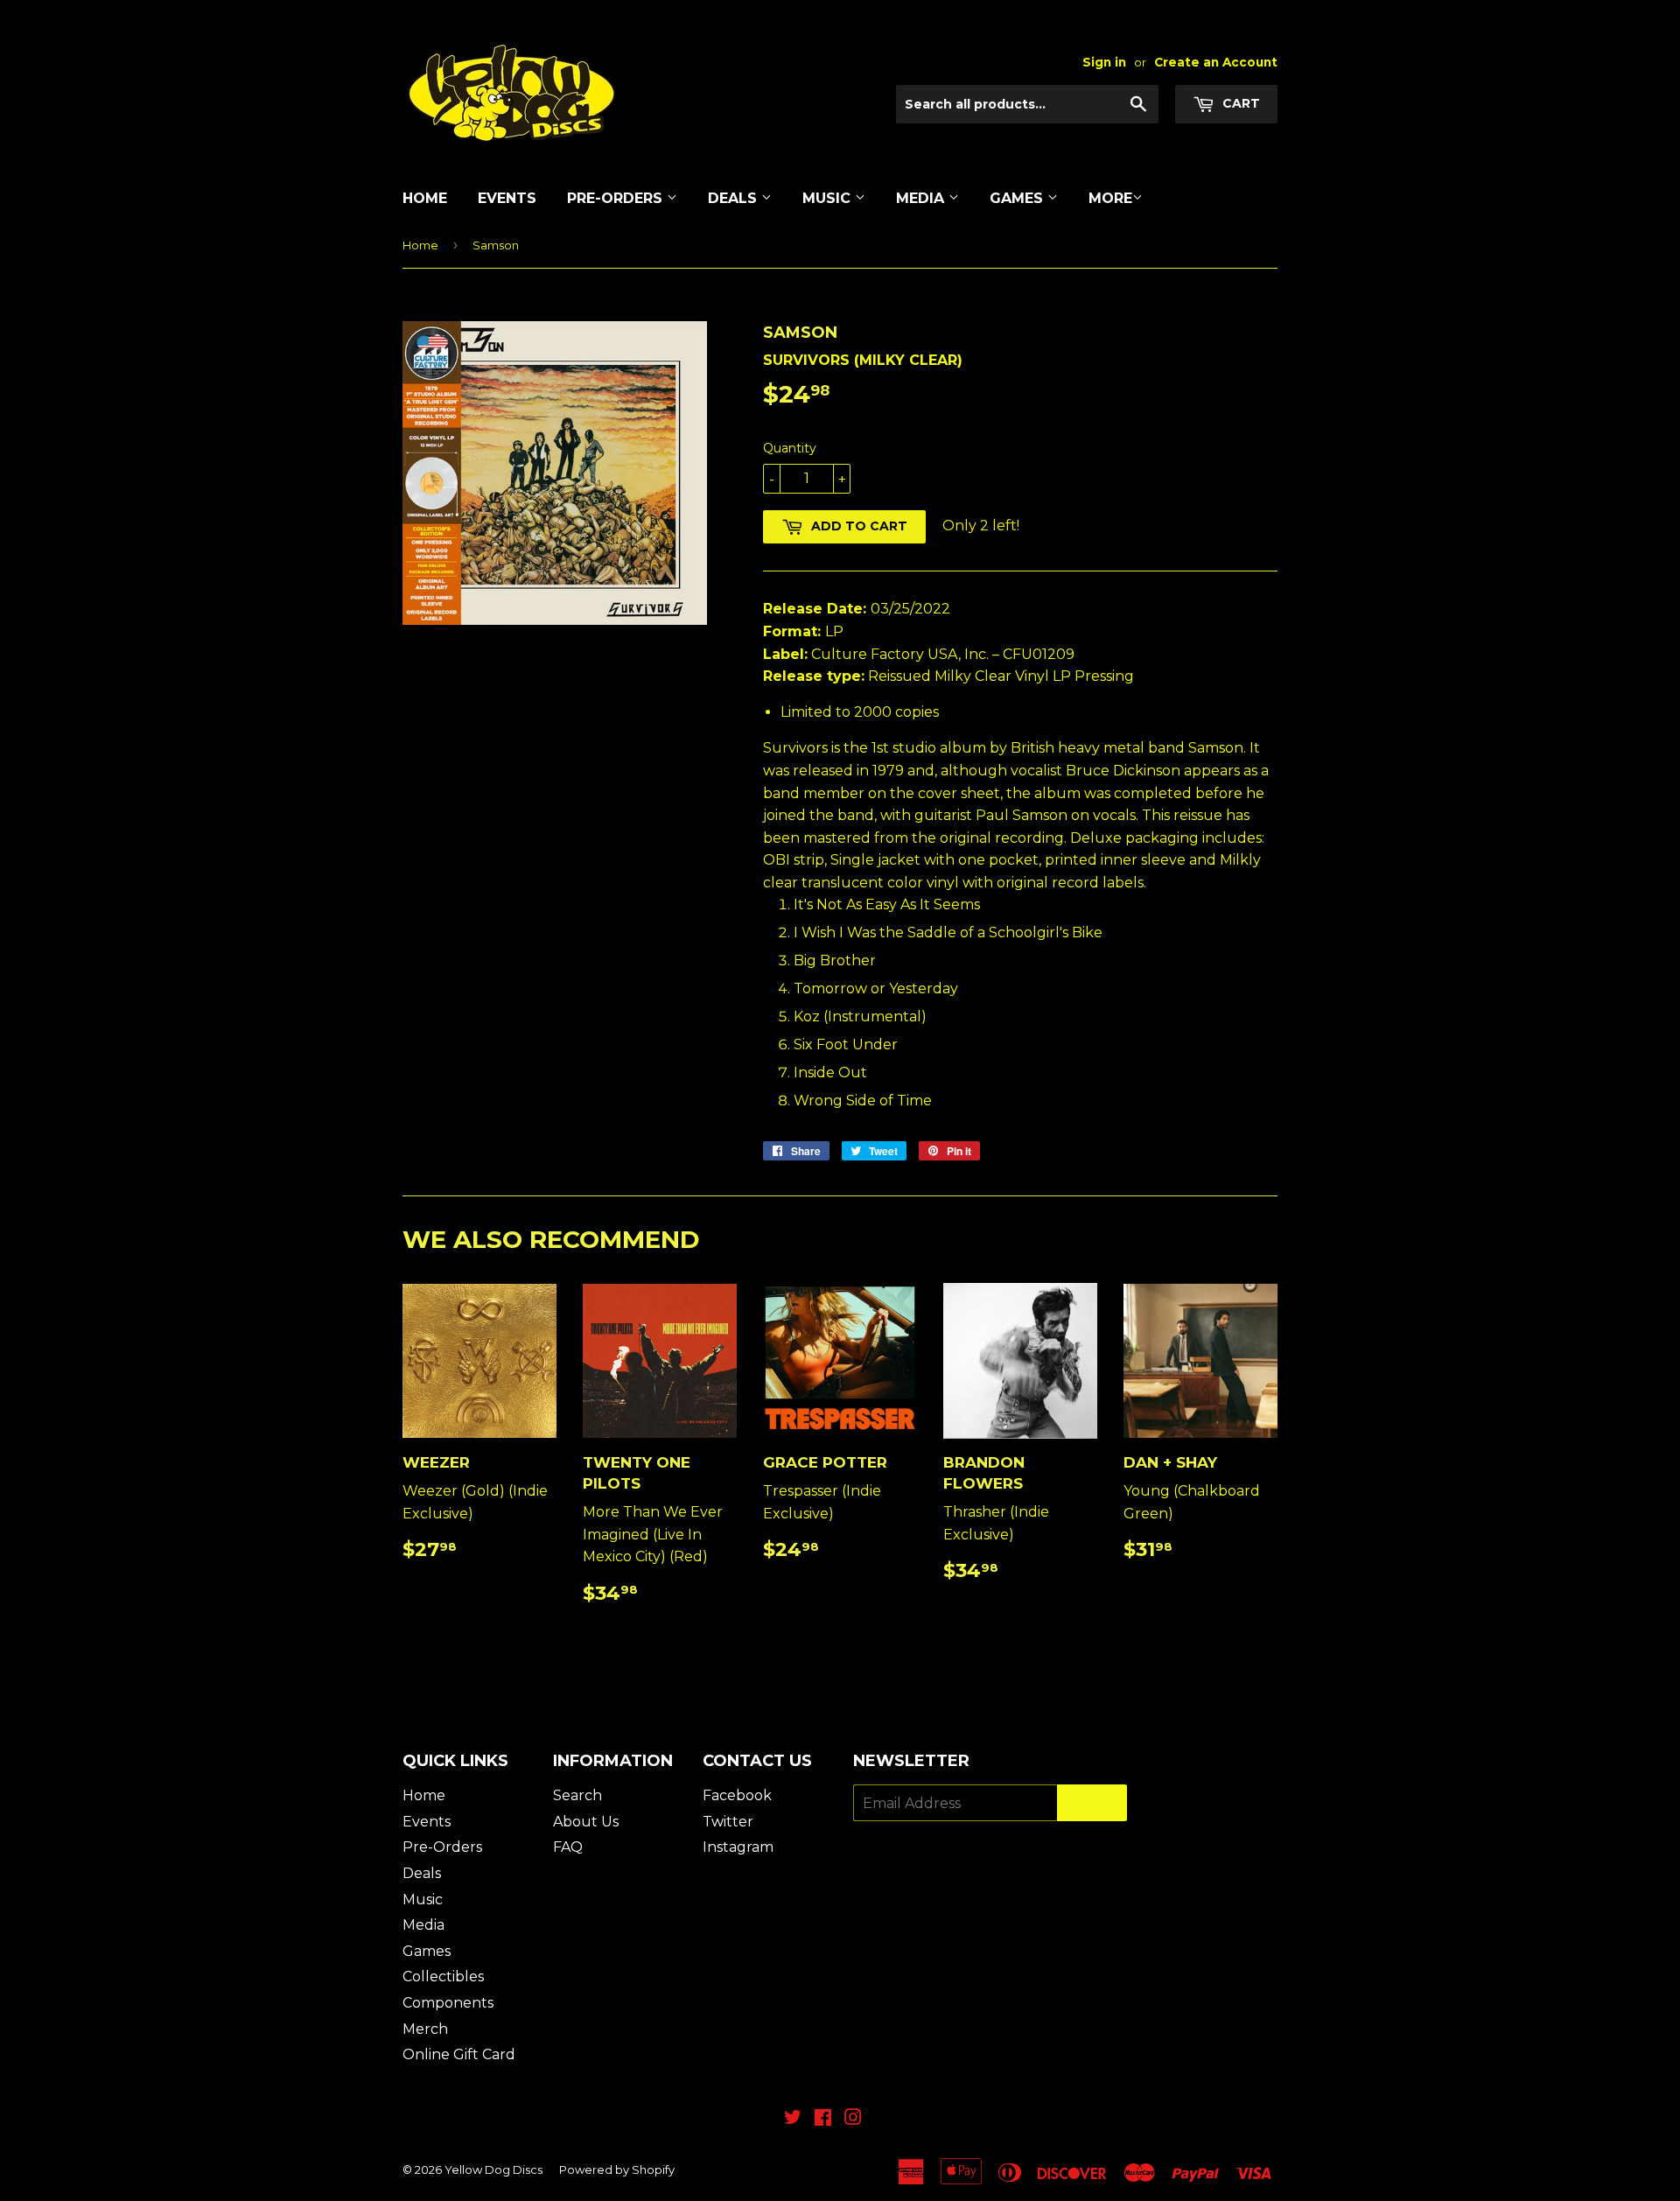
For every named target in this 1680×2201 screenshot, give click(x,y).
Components (448, 2003)
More (1110, 198)
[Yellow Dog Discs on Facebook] (823, 2119)
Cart (1239, 103)
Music (829, 198)
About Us (586, 1822)
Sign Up (1092, 1803)
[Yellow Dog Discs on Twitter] (793, 2119)
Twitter (728, 1822)
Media (922, 198)
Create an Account (1216, 62)
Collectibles (443, 1977)
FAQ (568, 1847)
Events (507, 198)
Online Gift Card (459, 2054)
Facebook (737, 1795)
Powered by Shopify (617, 2169)
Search (577, 1795)
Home (425, 198)
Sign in (1104, 62)
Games (1018, 198)
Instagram (738, 1847)
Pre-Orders (617, 198)
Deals (735, 198)
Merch (425, 2029)
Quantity (790, 448)
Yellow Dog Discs (493, 2169)
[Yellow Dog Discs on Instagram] (853, 2119)
